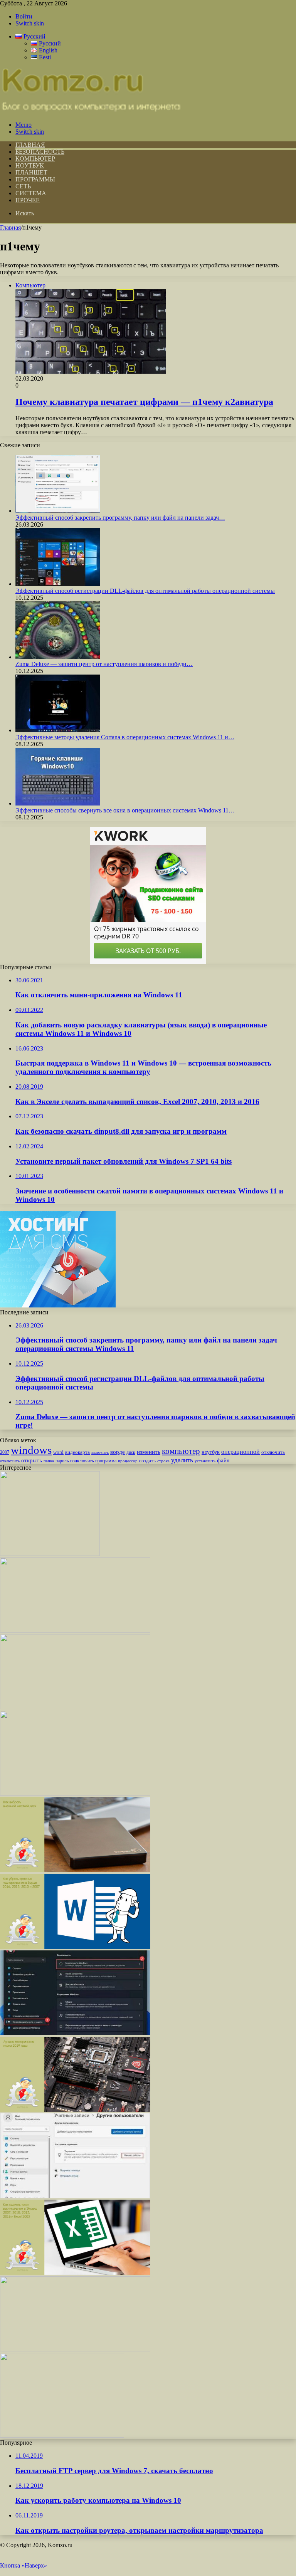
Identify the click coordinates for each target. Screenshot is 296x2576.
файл (223, 1460)
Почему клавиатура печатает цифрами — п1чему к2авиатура (144, 402)
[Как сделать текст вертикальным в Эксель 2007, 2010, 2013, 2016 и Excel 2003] (75, 2273)
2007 (5, 1452)
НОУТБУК (30, 165)
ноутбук (211, 1452)
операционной (240, 1452)
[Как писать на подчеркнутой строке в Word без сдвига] (75, 2349)
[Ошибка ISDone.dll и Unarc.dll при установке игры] (75, 1707)
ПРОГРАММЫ (35, 179)
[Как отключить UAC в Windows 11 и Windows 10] (75, 1630)
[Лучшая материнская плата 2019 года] (75, 2110)
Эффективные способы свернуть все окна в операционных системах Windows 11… (125, 810)
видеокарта (77, 1452)
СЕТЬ (23, 186)
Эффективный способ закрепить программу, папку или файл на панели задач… (120, 518)
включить (100, 1452)
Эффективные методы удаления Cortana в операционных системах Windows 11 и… (125, 737)
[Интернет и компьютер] (91, 112)
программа (106, 1461)
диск (131, 1452)
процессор (128, 1461)
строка (163, 1461)
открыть (32, 1460)
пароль (62, 1461)
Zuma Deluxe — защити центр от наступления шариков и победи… (104, 664)
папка (49, 1461)
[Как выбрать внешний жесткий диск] (75, 1870)
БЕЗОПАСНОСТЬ (40, 152)
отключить (273, 1452)
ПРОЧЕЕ (28, 200)
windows (31, 1450)
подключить (82, 1461)
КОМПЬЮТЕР (35, 159)
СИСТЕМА (31, 193)
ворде (118, 1452)
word (58, 1452)
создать (147, 1461)
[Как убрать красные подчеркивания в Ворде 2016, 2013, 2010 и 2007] (75, 1947)
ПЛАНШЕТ (31, 172)
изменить (149, 1452)
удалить (182, 1460)
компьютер (181, 1451)
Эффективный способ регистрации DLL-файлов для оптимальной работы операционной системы (145, 591)
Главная (10, 227)
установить (205, 1461)
